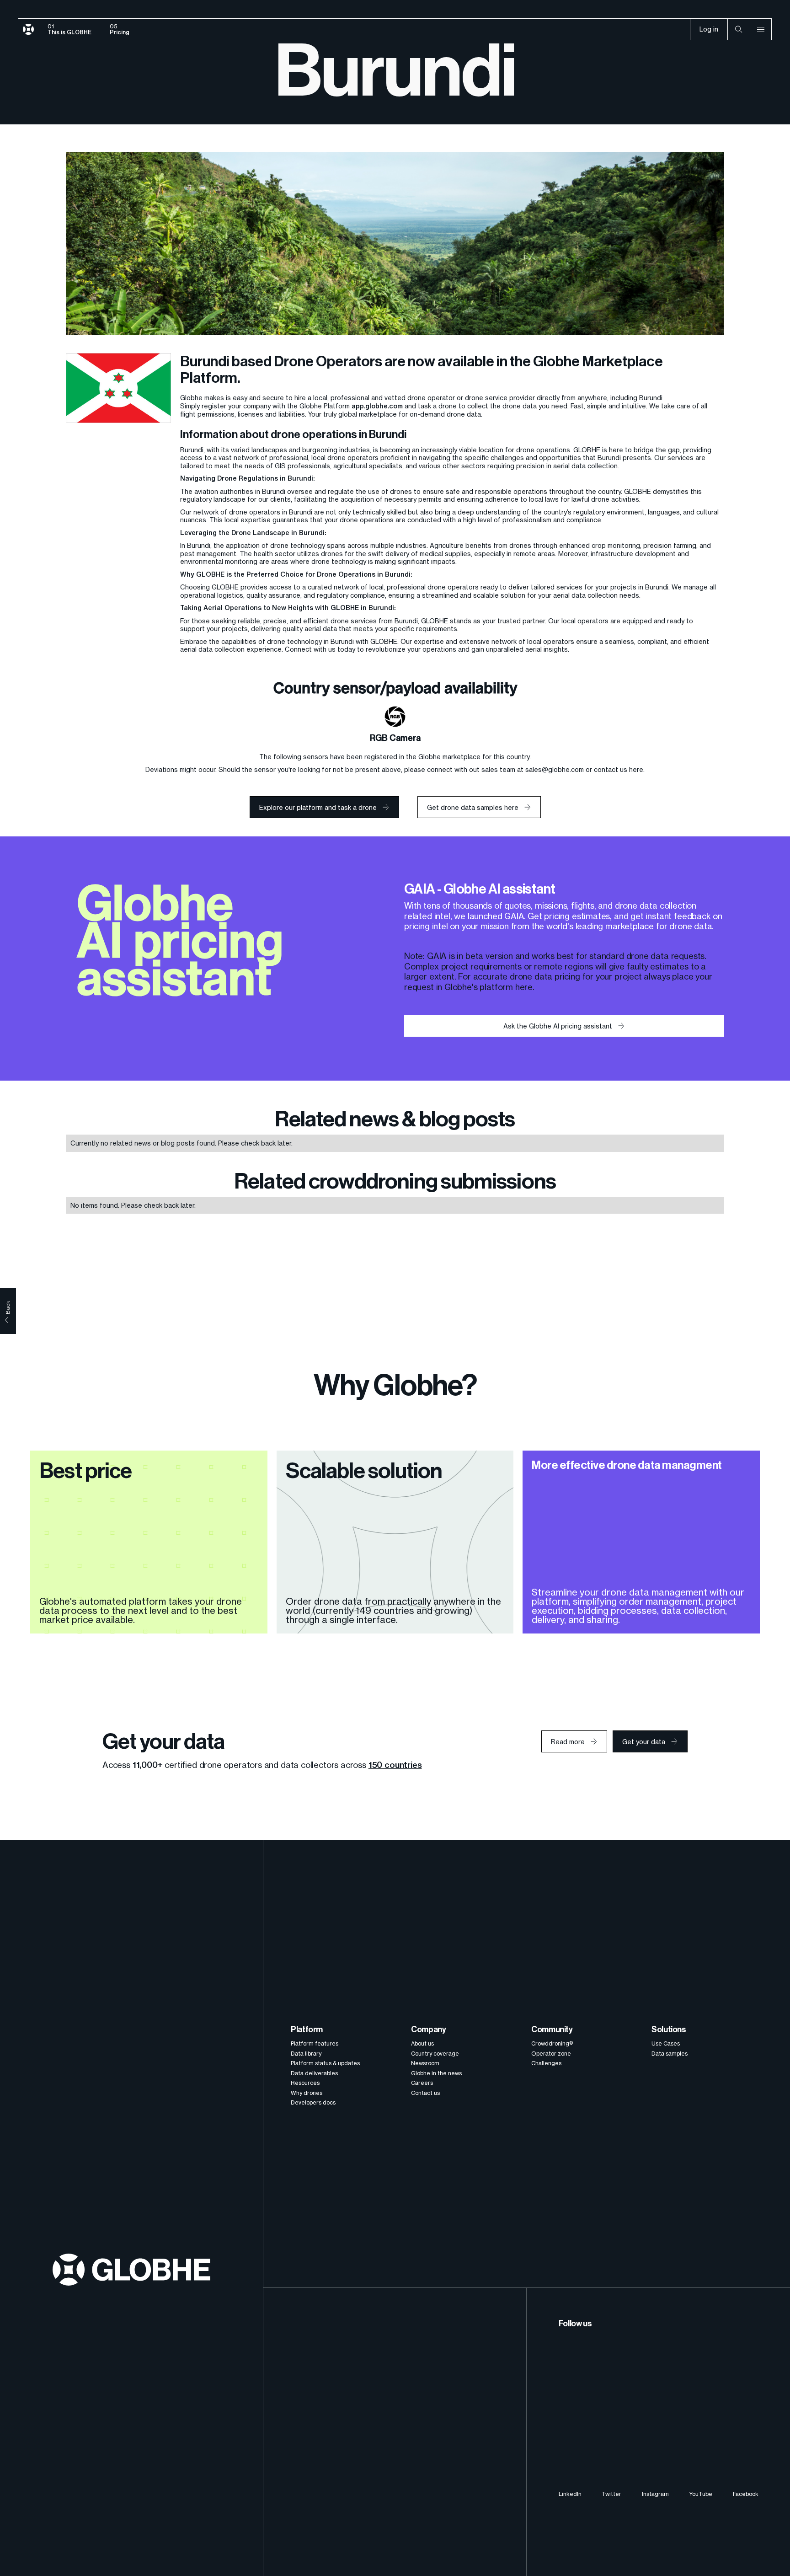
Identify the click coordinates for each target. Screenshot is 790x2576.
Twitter (611, 2494)
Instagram (655, 2494)
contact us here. (619, 769)
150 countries (395, 1765)
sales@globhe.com (555, 769)
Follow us (575, 2324)
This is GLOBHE (69, 32)
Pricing (120, 32)
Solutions (669, 2030)
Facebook (746, 2494)
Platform (307, 2030)
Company (428, 2030)
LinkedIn (570, 2494)
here (524, 987)
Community (552, 2030)
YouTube (701, 2494)
